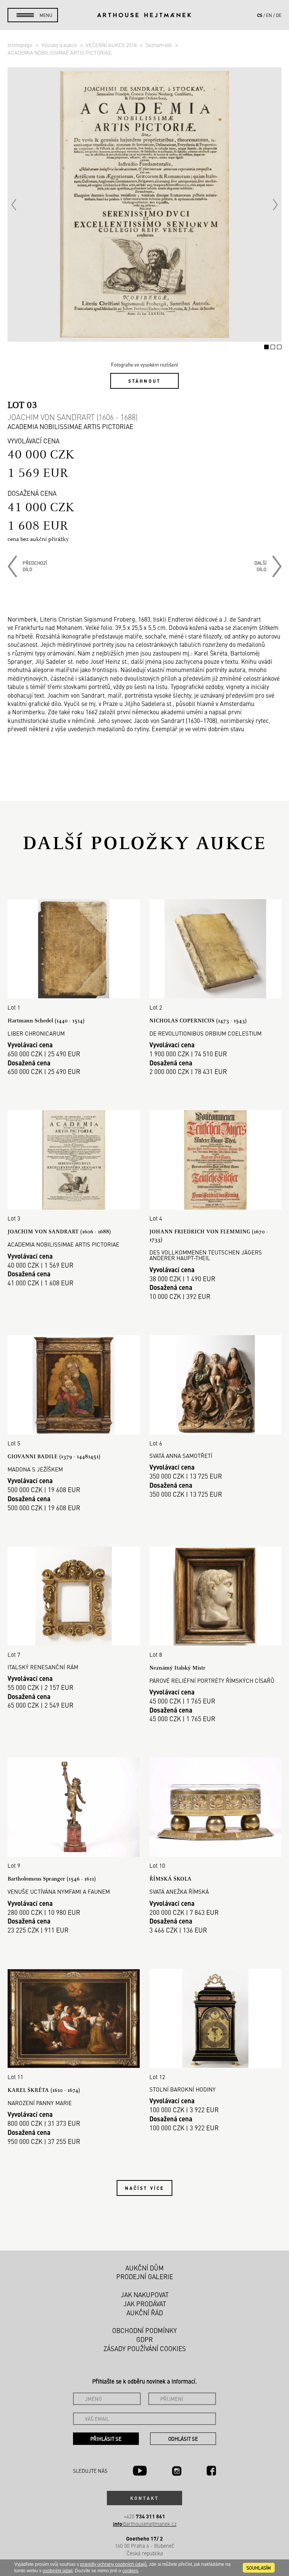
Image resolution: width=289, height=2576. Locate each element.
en (269, 15)
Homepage (21, 45)
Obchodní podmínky (144, 2330)
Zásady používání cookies (145, 2348)
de (279, 15)
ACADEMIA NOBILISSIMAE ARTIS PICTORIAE (59, 52)
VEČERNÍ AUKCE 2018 (112, 45)
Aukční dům (144, 2268)
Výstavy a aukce (60, 45)
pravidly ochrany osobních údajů (113, 2564)
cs (260, 15)
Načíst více (144, 2188)
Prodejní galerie (145, 2277)
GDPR (144, 2339)
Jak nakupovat (145, 2295)
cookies (130, 2571)
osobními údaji (58, 2571)
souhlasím (259, 2568)
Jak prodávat (145, 2304)
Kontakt (144, 2498)
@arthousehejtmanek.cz (145, 2524)
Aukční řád (145, 2313)
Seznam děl (159, 45)
